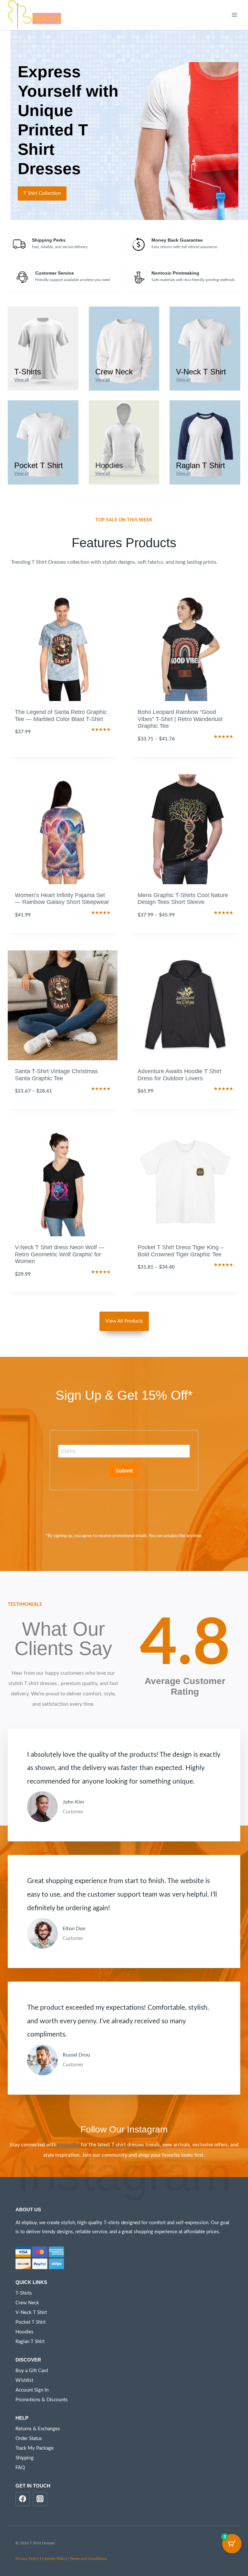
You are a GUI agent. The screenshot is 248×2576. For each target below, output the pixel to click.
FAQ (20, 2468)
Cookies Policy (54, 2559)
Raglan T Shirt (30, 2342)
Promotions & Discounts (42, 2400)
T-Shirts (24, 2293)
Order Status (29, 2439)
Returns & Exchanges (38, 2429)
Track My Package (35, 2448)
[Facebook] (23, 2499)
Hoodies (25, 2332)
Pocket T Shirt (31, 2322)
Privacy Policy (27, 2559)
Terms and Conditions (88, 2559)
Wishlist (24, 2380)
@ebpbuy (69, 2145)
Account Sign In (32, 2390)
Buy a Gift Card (32, 2371)
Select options (63, 755)
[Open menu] (234, 15)
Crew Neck (27, 2303)
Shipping (25, 2458)
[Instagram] (40, 2499)
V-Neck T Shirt (31, 2313)
